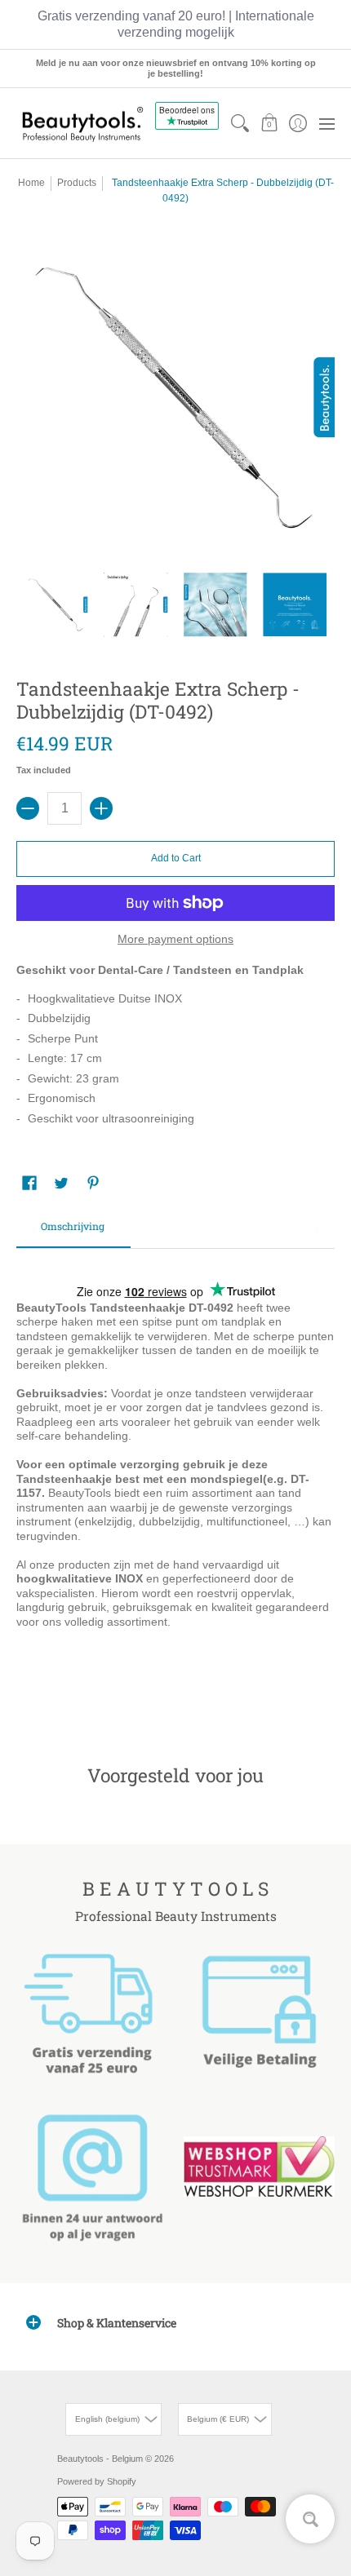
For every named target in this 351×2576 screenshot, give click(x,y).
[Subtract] (28, 808)
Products (77, 183)
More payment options (175, 939)
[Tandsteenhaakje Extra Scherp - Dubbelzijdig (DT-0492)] (56, 604)
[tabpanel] (175, 1482)
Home (31, 183)
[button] (269, 123)
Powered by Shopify (97, 2481)
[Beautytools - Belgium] (82, 124)
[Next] (316, 1231)
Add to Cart (176, 858)
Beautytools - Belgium (100, 2459)
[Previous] (35, 1231)
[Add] (101, 808)
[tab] (73, 1232)
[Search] (240, 123)
